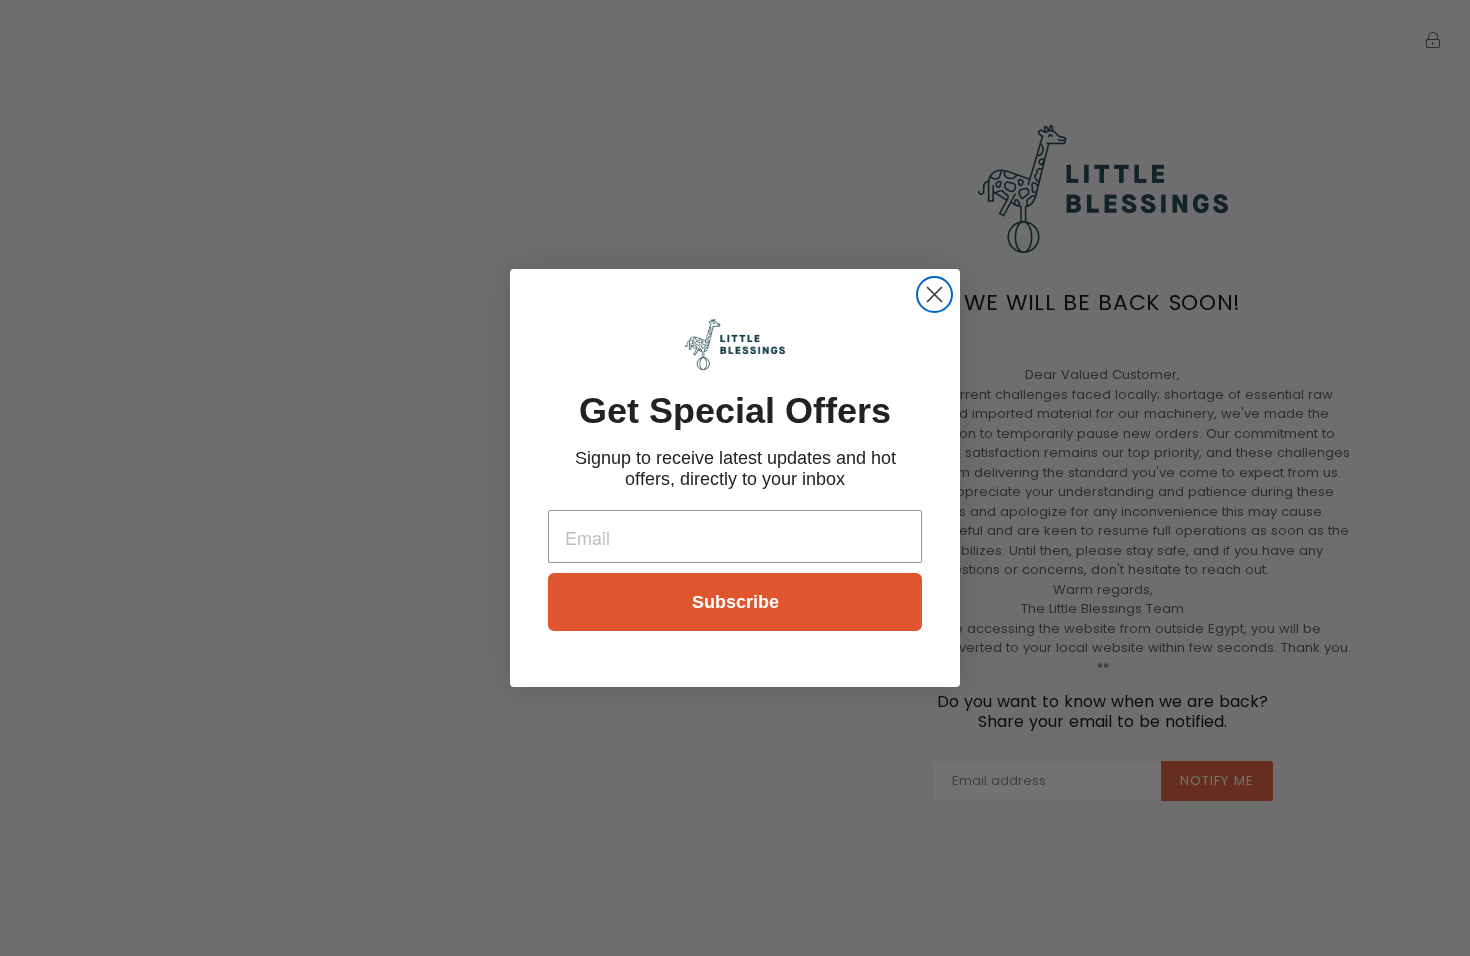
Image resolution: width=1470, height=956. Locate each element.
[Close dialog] (934, 294)
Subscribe (735, 602)
